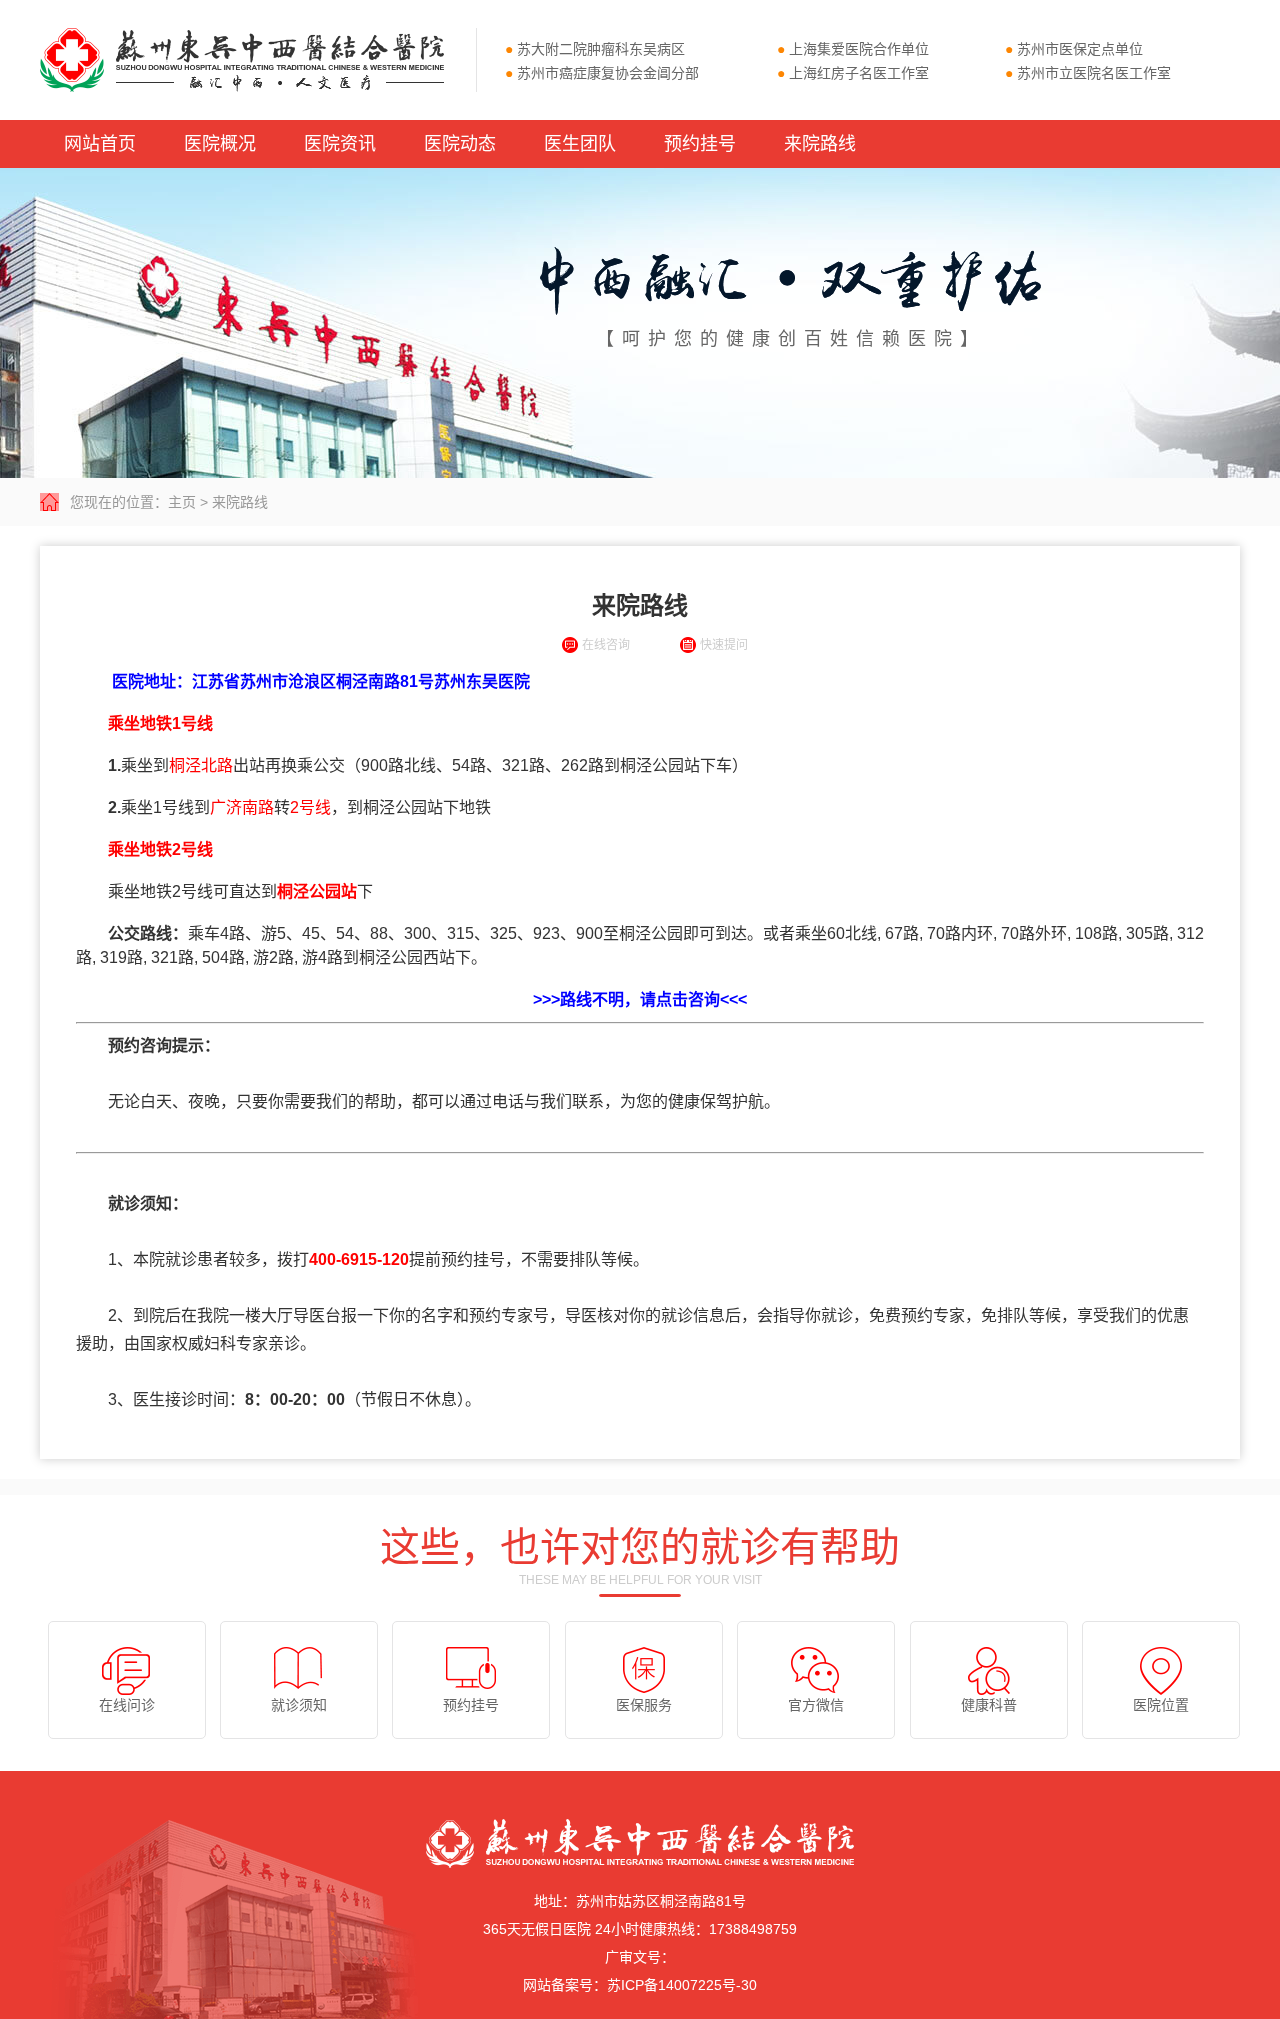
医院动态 (460, 144)
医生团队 (580, 144)
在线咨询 (606, 645)
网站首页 (100, 144)
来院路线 (820, 144)
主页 (182, 502)
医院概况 (220, 144)
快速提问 (724, 645)
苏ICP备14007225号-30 (682, 1985)
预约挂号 (700, 144)
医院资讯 (340, 144)
